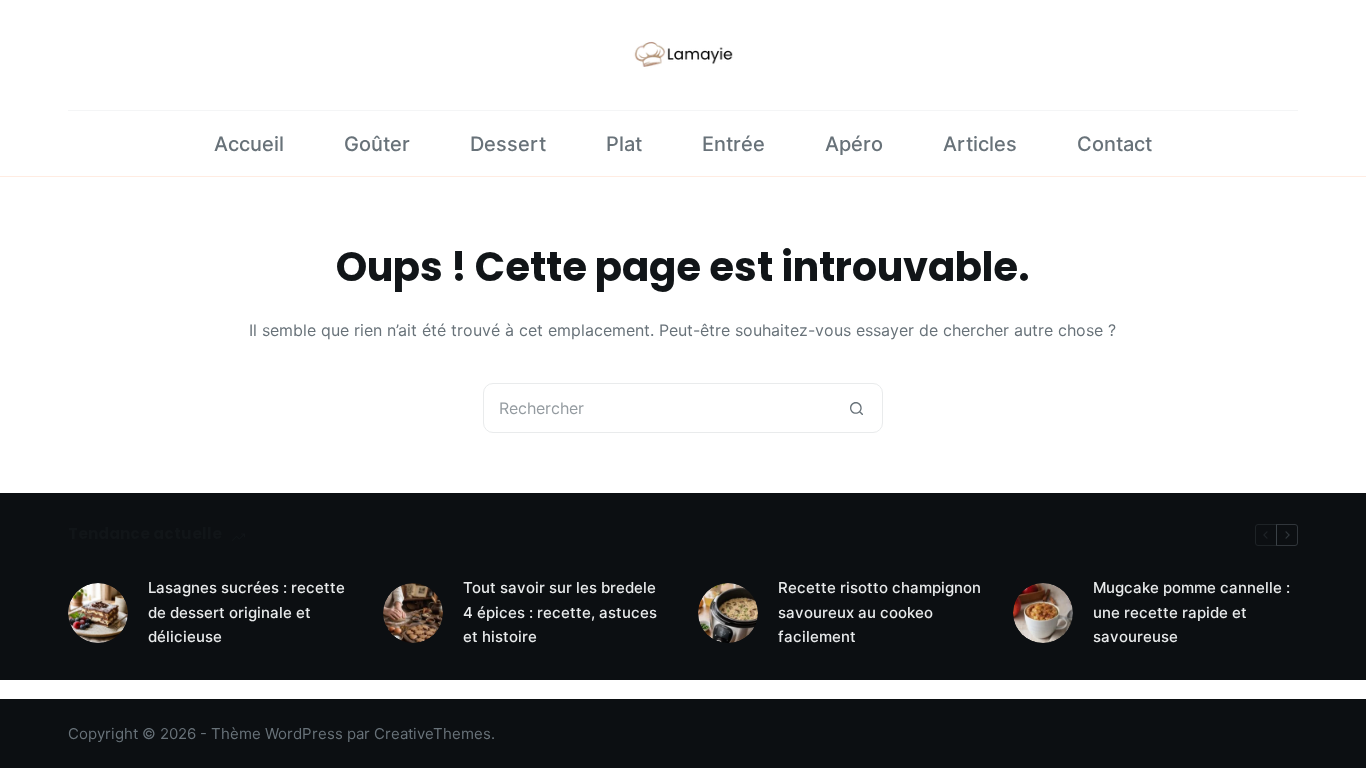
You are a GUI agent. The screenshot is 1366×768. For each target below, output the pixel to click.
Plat (624, 144)
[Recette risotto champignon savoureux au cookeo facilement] (728, 613)
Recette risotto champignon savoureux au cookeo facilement (879, 612)
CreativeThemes (432, 733)
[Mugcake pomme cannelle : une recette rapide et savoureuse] (1043, 613)
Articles (980, 144)
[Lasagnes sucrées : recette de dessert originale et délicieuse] (98, 613)
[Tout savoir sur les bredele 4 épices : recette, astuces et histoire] (413, 613)
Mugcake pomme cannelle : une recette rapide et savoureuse (1191, 612)
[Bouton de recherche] (857, 408)
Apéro (854, 144)
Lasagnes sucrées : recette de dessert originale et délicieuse (246, 612)
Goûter (377, 144)
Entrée (733, 144)
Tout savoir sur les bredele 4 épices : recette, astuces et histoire (560, 612)
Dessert (508, 144)
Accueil (249, 144)
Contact (1114, 144)
